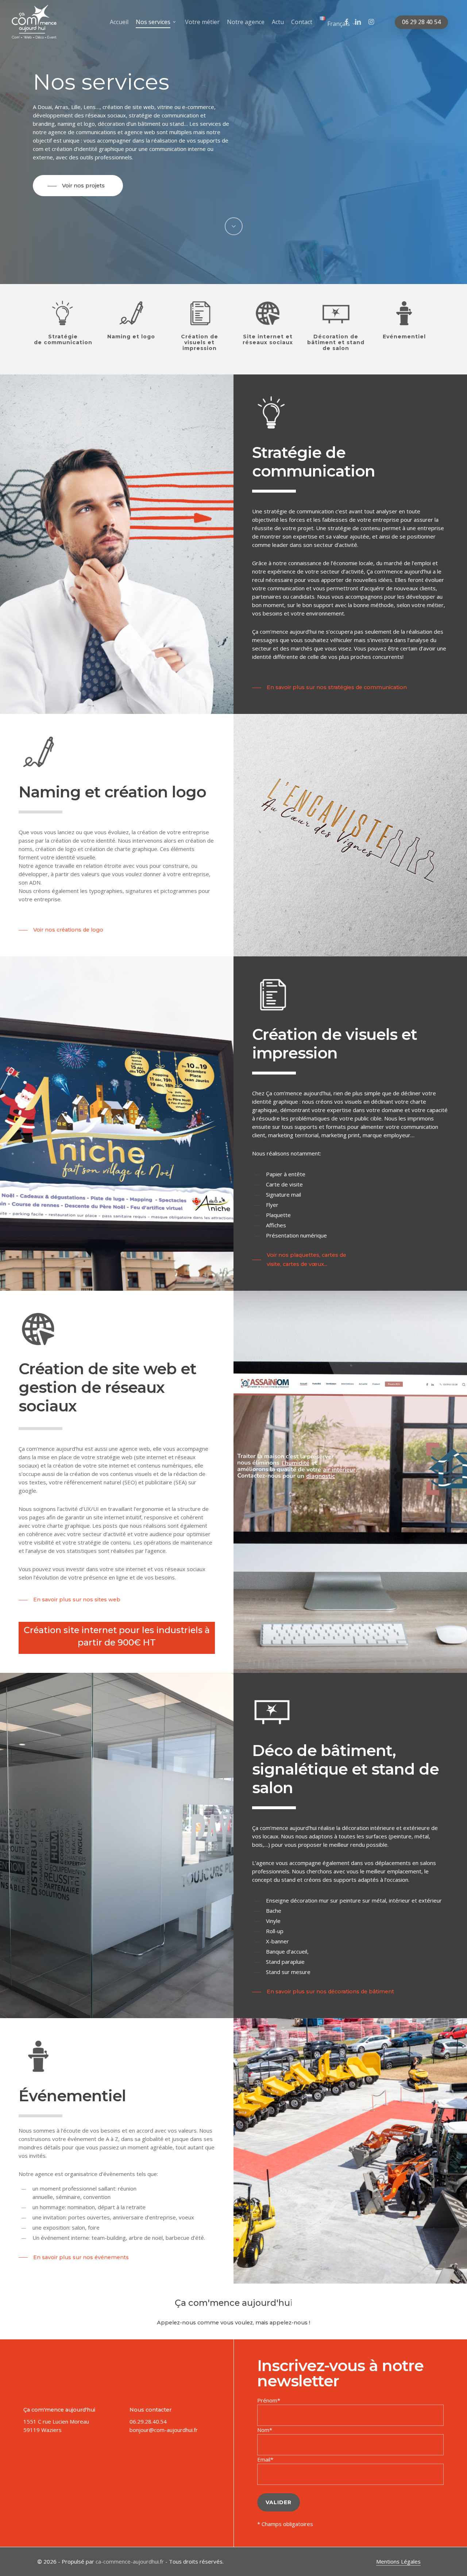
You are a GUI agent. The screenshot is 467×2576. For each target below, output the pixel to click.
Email (264, 2459)
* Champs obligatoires (285, 2524)
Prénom (267, 2400)
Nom (263, 2430)
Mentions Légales (398, 2561)
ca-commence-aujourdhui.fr (130, 2561)
